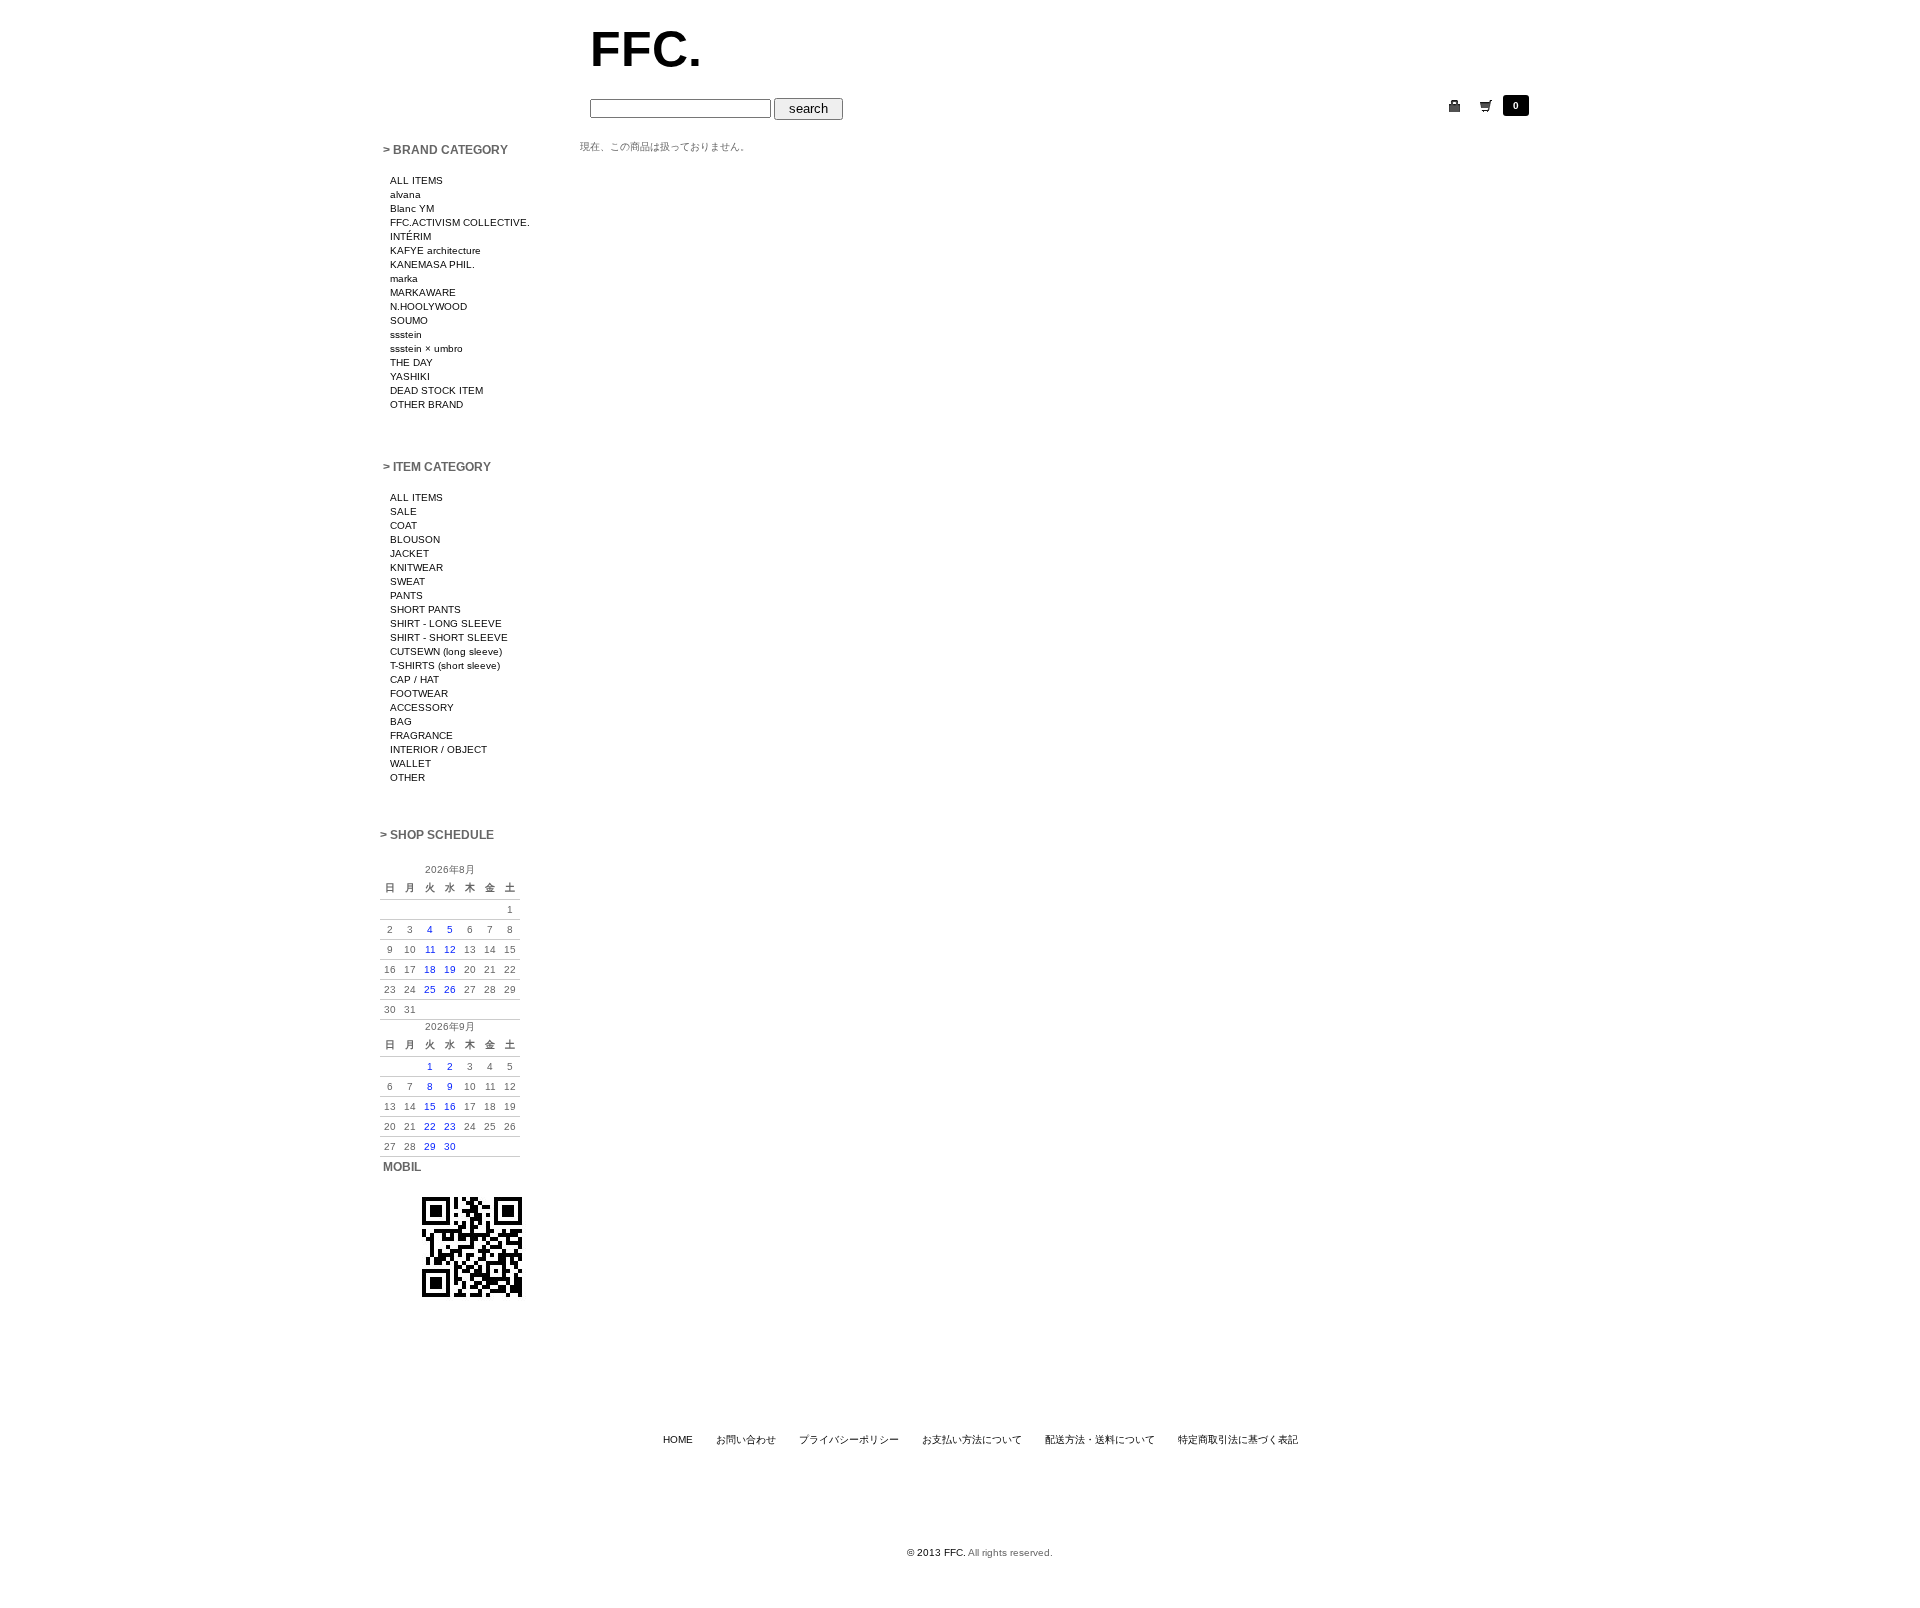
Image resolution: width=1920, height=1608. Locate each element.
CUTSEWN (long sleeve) (446, 651)
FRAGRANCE (421, 735)
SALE (403, 511)
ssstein (406, 334)
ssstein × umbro (426, 348)
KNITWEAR (416, 567)
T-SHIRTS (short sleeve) (445, 665)
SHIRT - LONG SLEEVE (446, 623)
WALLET (410, 763)
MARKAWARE (423, 292)
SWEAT (407, 581)
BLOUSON (415, 539)
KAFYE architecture (435, 250)
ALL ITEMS (416, 180)
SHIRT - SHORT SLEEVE (449, 637)
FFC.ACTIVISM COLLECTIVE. (460, 222)
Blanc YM (412, 208)
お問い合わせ (746, 1439)
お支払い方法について (972, 1439)
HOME (678, 1439)
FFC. (646, 49)
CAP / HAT (414, 679)
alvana (405, 194)
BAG (401, 721)
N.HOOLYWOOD (428, 306)
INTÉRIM (410, 236)
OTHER (407, 777)
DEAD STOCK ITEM (436, 390)
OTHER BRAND (426, 404)
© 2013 (925, 1552)
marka (404, 278)
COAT (403, 525)
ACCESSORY (422, 707)
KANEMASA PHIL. (432, 264)
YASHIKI (410, 376)
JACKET (409, 553)
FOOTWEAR (419, 693)
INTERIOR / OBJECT (438, 749)
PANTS (406, 595)
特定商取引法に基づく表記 (1238, 1439)
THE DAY (411, 362)
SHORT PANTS (425, 609)
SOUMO (409, 320)
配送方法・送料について (1100, 1439)
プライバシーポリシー (849, 1439)
